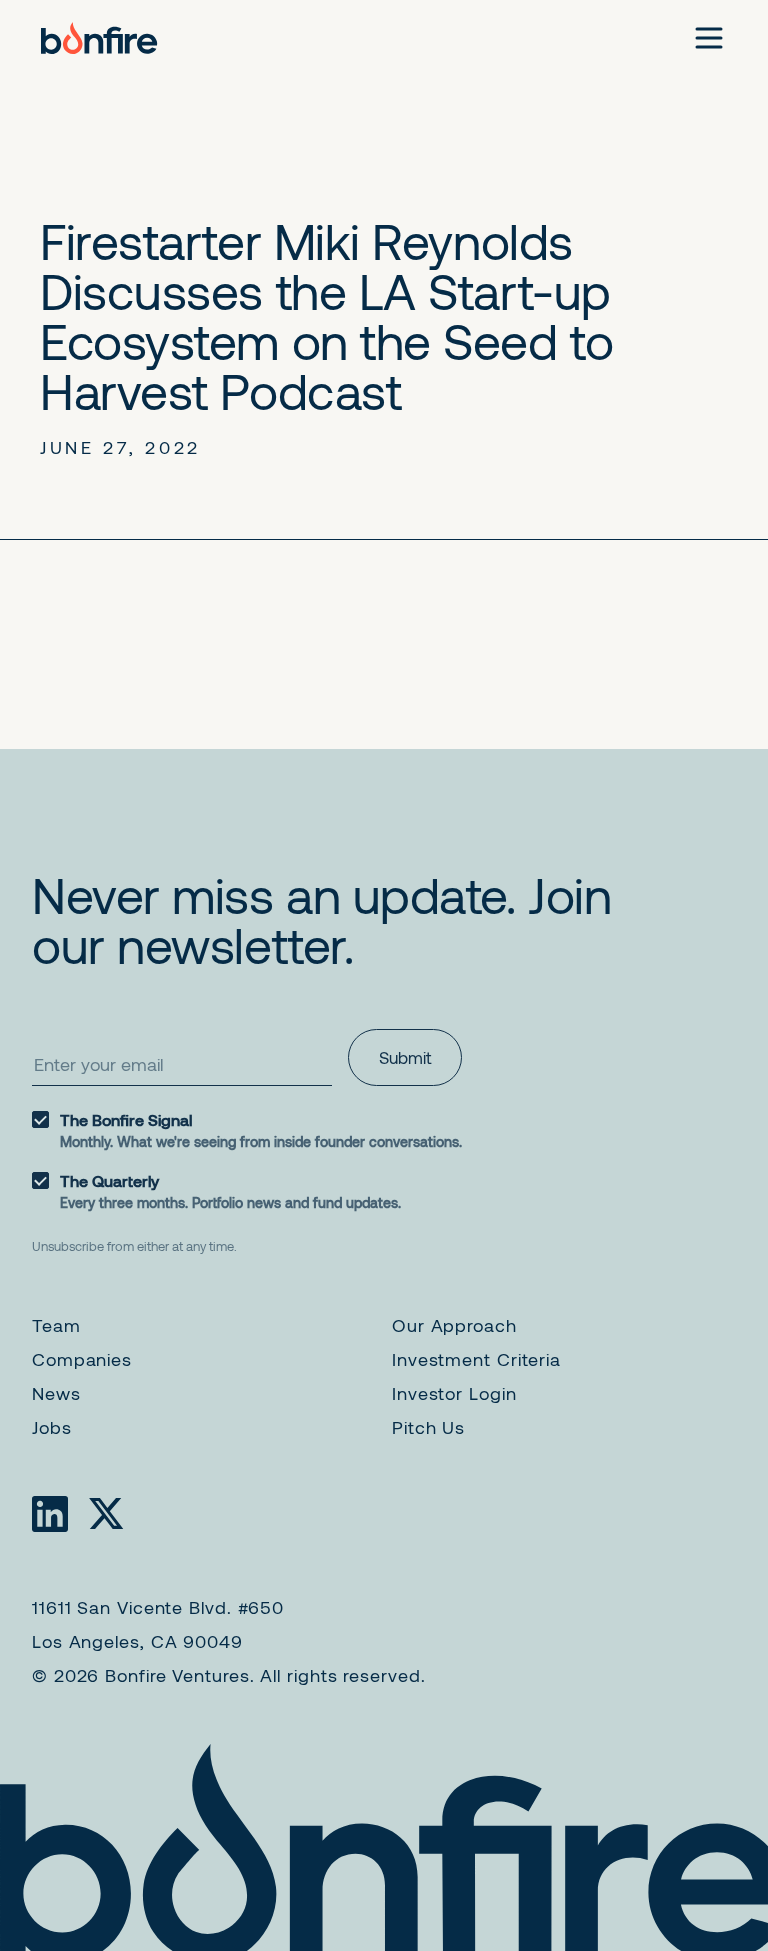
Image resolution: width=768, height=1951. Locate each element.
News (56, 1393)
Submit (405, 1057)
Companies (82, 1359)
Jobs (52, 1427)
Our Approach (454, 1325)
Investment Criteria (476, 1359)
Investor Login (454, 1393)
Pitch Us (428, 1427)
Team (56, 1325)
